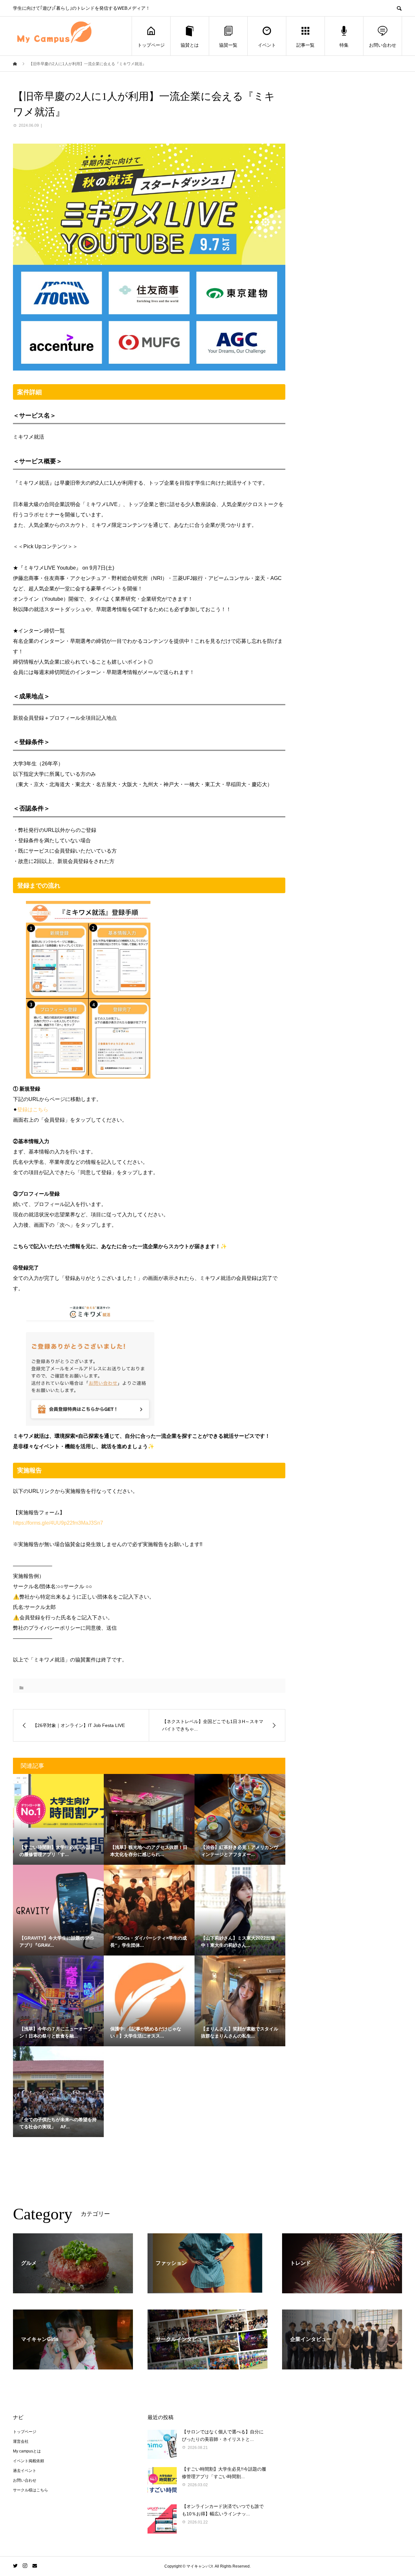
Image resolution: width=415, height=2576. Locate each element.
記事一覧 (305, 45)
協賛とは (190, 45)
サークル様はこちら (30, 2490)
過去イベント (25, 2471)
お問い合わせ (383, 45)
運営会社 (21, 2441)
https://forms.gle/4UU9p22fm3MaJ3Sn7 (58, 1523)
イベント (267, 45)
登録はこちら (33, 1110)
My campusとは (27, 2451)
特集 (344, 45)
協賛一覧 (228, 45)
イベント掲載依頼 (29, 2461)
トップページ (151, 45)
